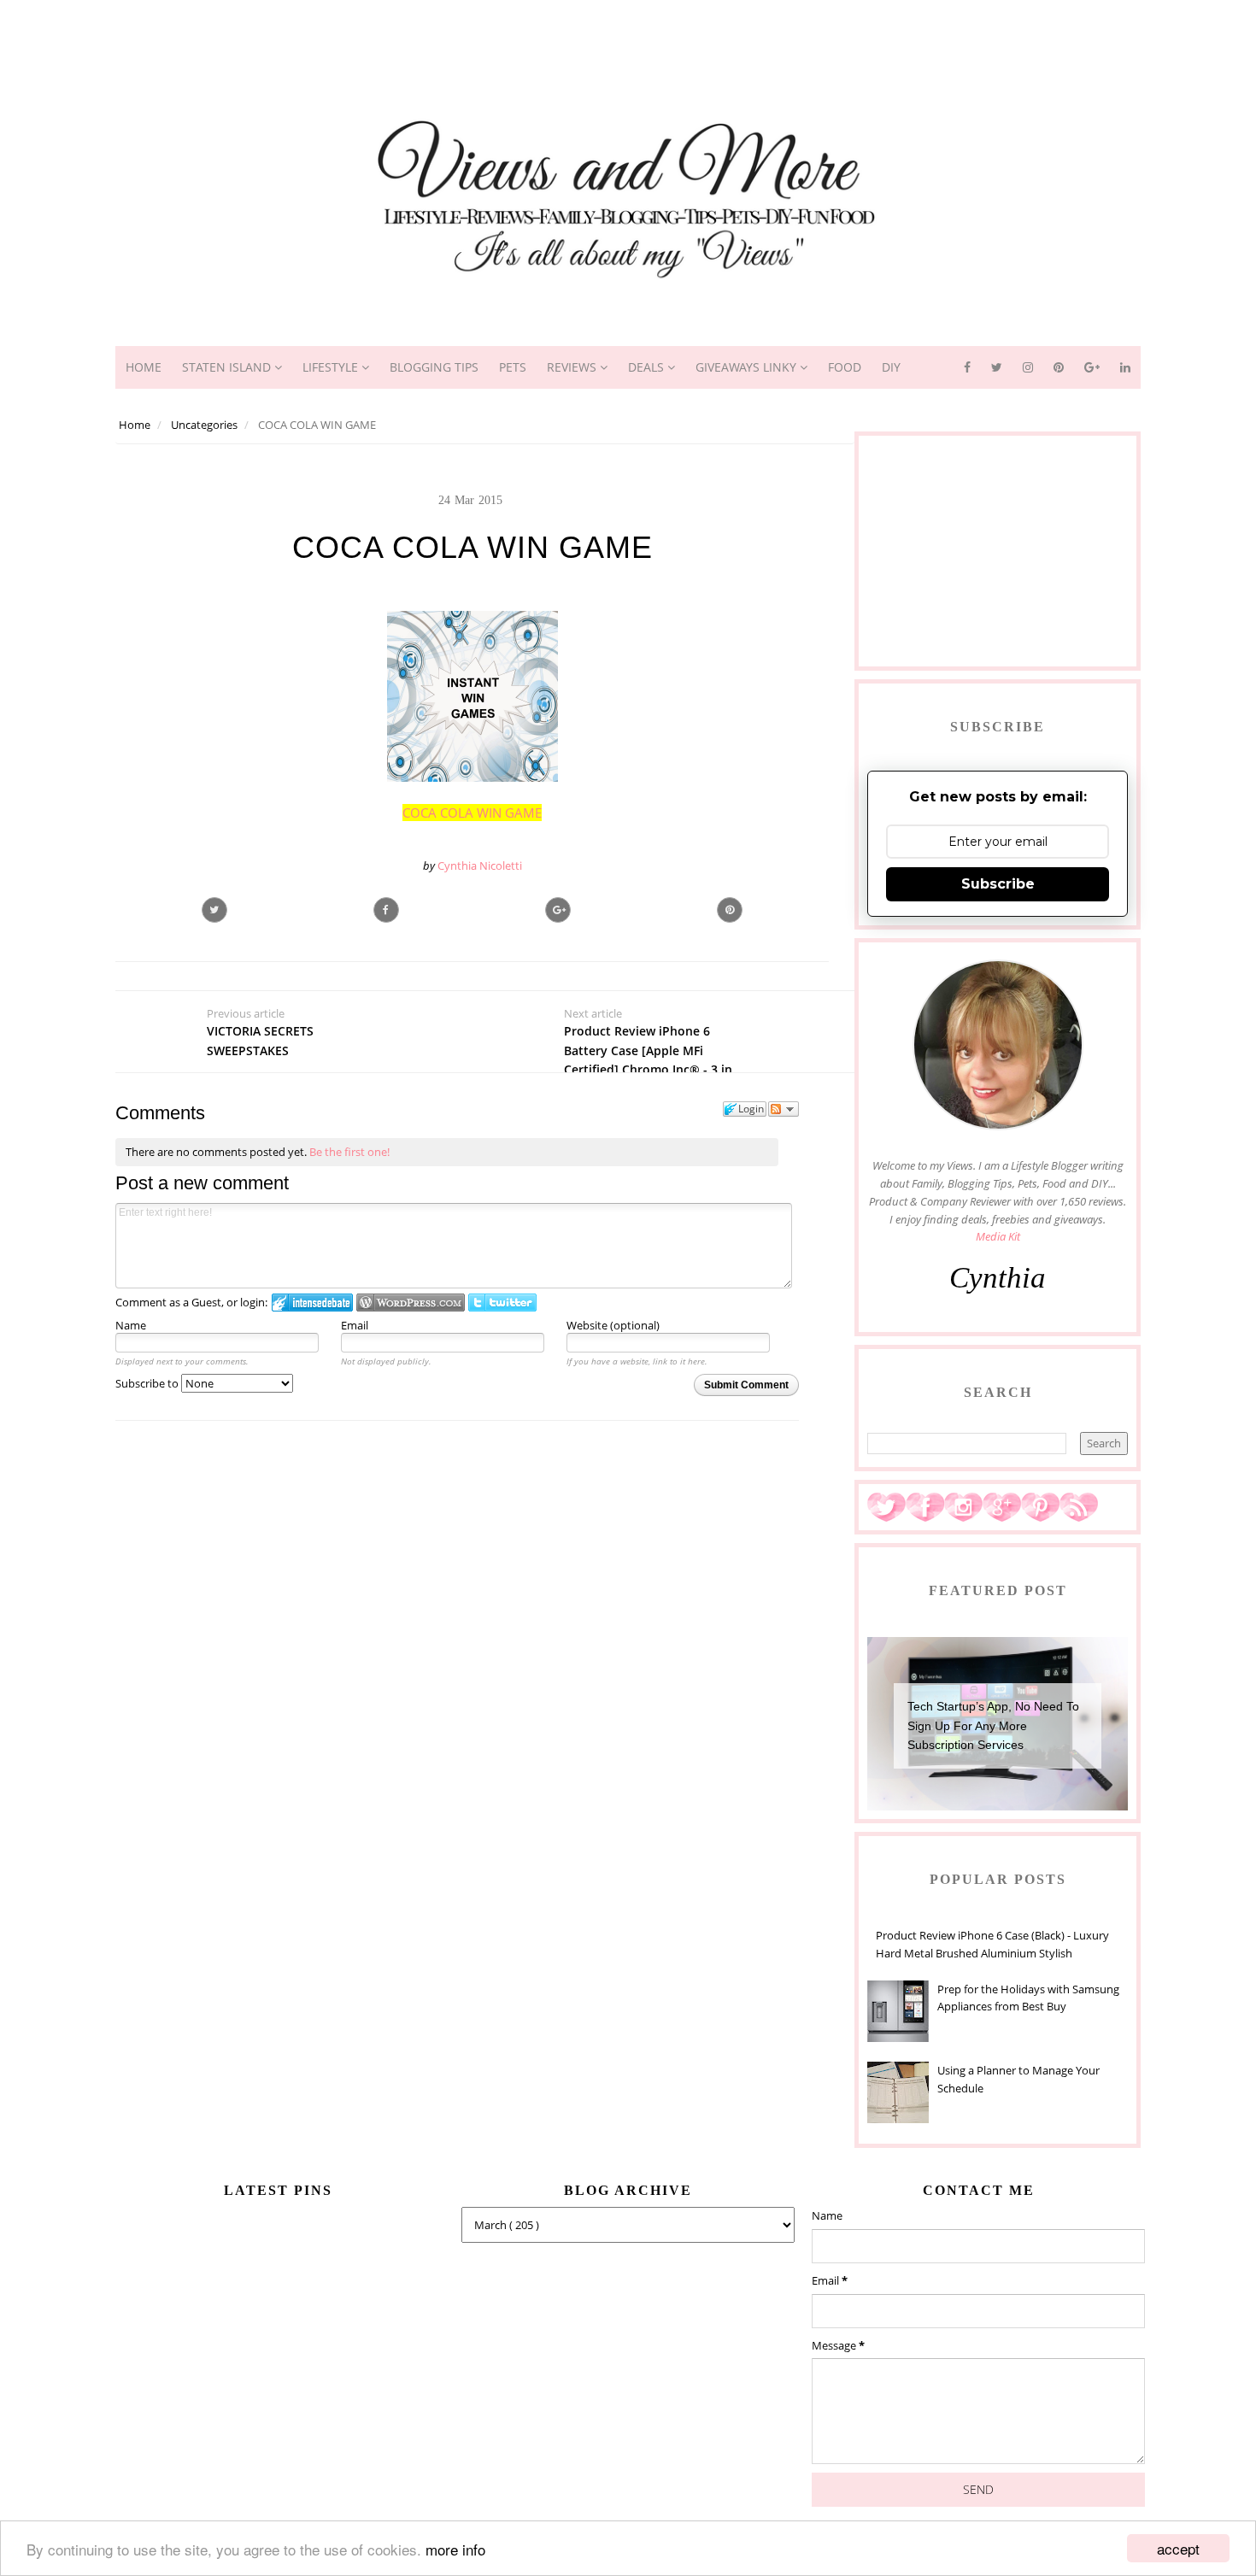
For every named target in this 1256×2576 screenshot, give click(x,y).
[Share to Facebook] (386, 910)
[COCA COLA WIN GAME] (558, 910)
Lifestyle (332, 367)
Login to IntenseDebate (312, 1303)
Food (845, 367)
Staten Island (228, 367)
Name (131, 1325)
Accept (1178, 2548)
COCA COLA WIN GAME (472, 813)
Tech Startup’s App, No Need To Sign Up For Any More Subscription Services (993, 1725)
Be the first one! (349, 1152)
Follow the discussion (784, 1109)
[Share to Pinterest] (730, 910)
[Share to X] (214, 910)
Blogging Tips (434, 367)
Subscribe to (148, 1383)
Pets (513, 367)
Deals (648, 367)
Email (355, 1325)
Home (144, 367)
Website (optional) (613, 1325)
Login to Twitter (502, 1303)
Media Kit (998, 1236)
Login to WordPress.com (411, 1303)
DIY (891, 367)
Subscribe (998, 884)
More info (455, 2549)
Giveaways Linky (748, 367)
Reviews (573, 367)
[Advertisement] (628, 38)
